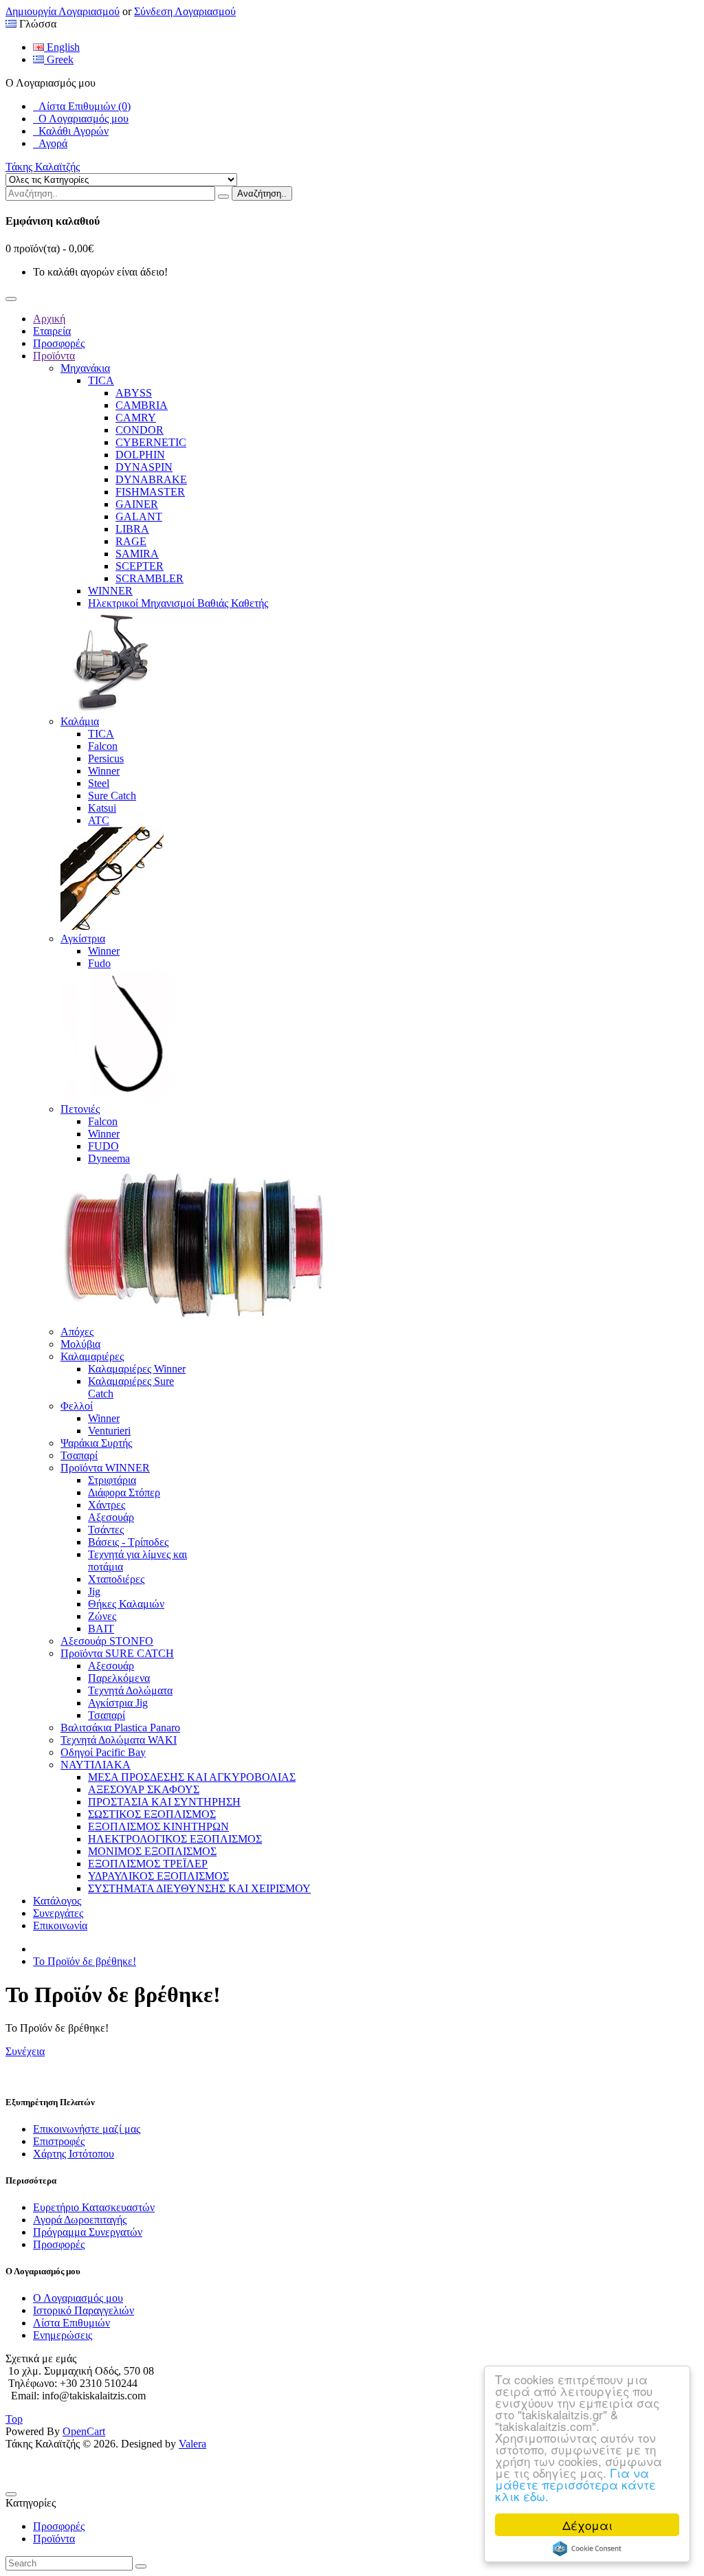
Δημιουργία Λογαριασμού (63, 11)
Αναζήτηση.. (262, 193)
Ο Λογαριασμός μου (81, 119)
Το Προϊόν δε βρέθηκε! (85, 1961)
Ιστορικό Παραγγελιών (84, 2310)
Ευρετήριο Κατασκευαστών (94, 2207)
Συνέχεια (25, 2051)
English (62, 47)
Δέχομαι (587, 2525)
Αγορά (50, 143)
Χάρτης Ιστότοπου (74, 2154)
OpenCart (84, 2431)
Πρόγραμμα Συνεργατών (88, 2232)
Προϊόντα (54, 2539)
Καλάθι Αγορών (71, 131)
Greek (59, 59)
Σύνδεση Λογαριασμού (185, 11)
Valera (192, 2444)
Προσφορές (59, 2244)
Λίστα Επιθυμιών (71, 2323)
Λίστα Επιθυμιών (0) (82, 106)
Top (14, 2419)
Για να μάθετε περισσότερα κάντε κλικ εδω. (575, 2484)
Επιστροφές (59, 2141)
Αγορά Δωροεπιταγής (80, 2220)
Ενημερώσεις (63, 2335)
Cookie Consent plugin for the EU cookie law (587, 2549)
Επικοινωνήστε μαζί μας (87, 2129)
